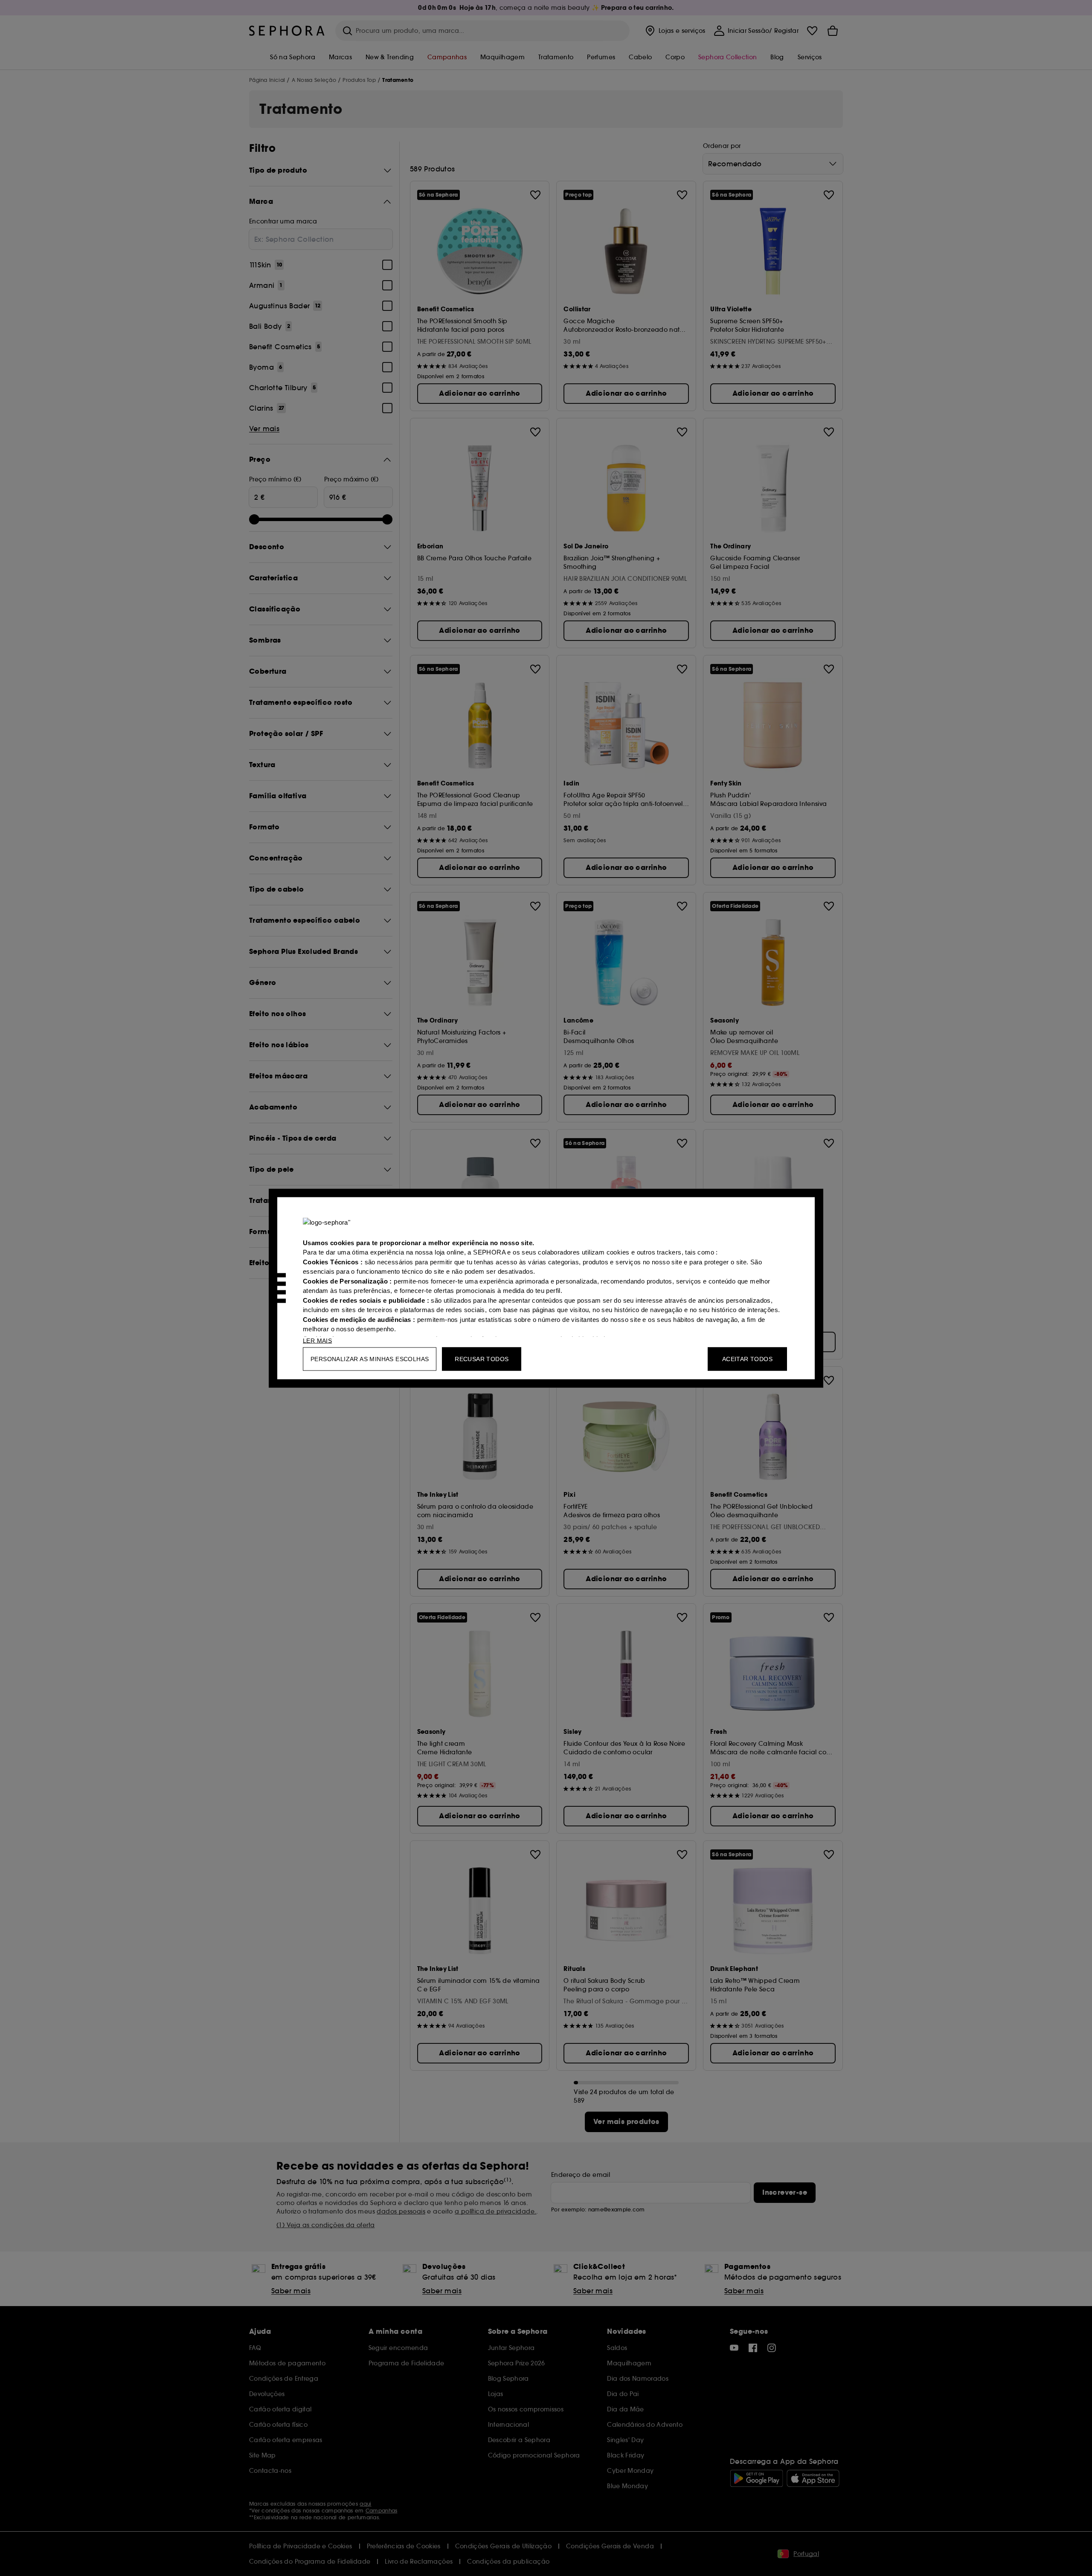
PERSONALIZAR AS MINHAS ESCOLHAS (370, 1359)
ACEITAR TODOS (747, 1359)
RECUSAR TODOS (482, 1359)
